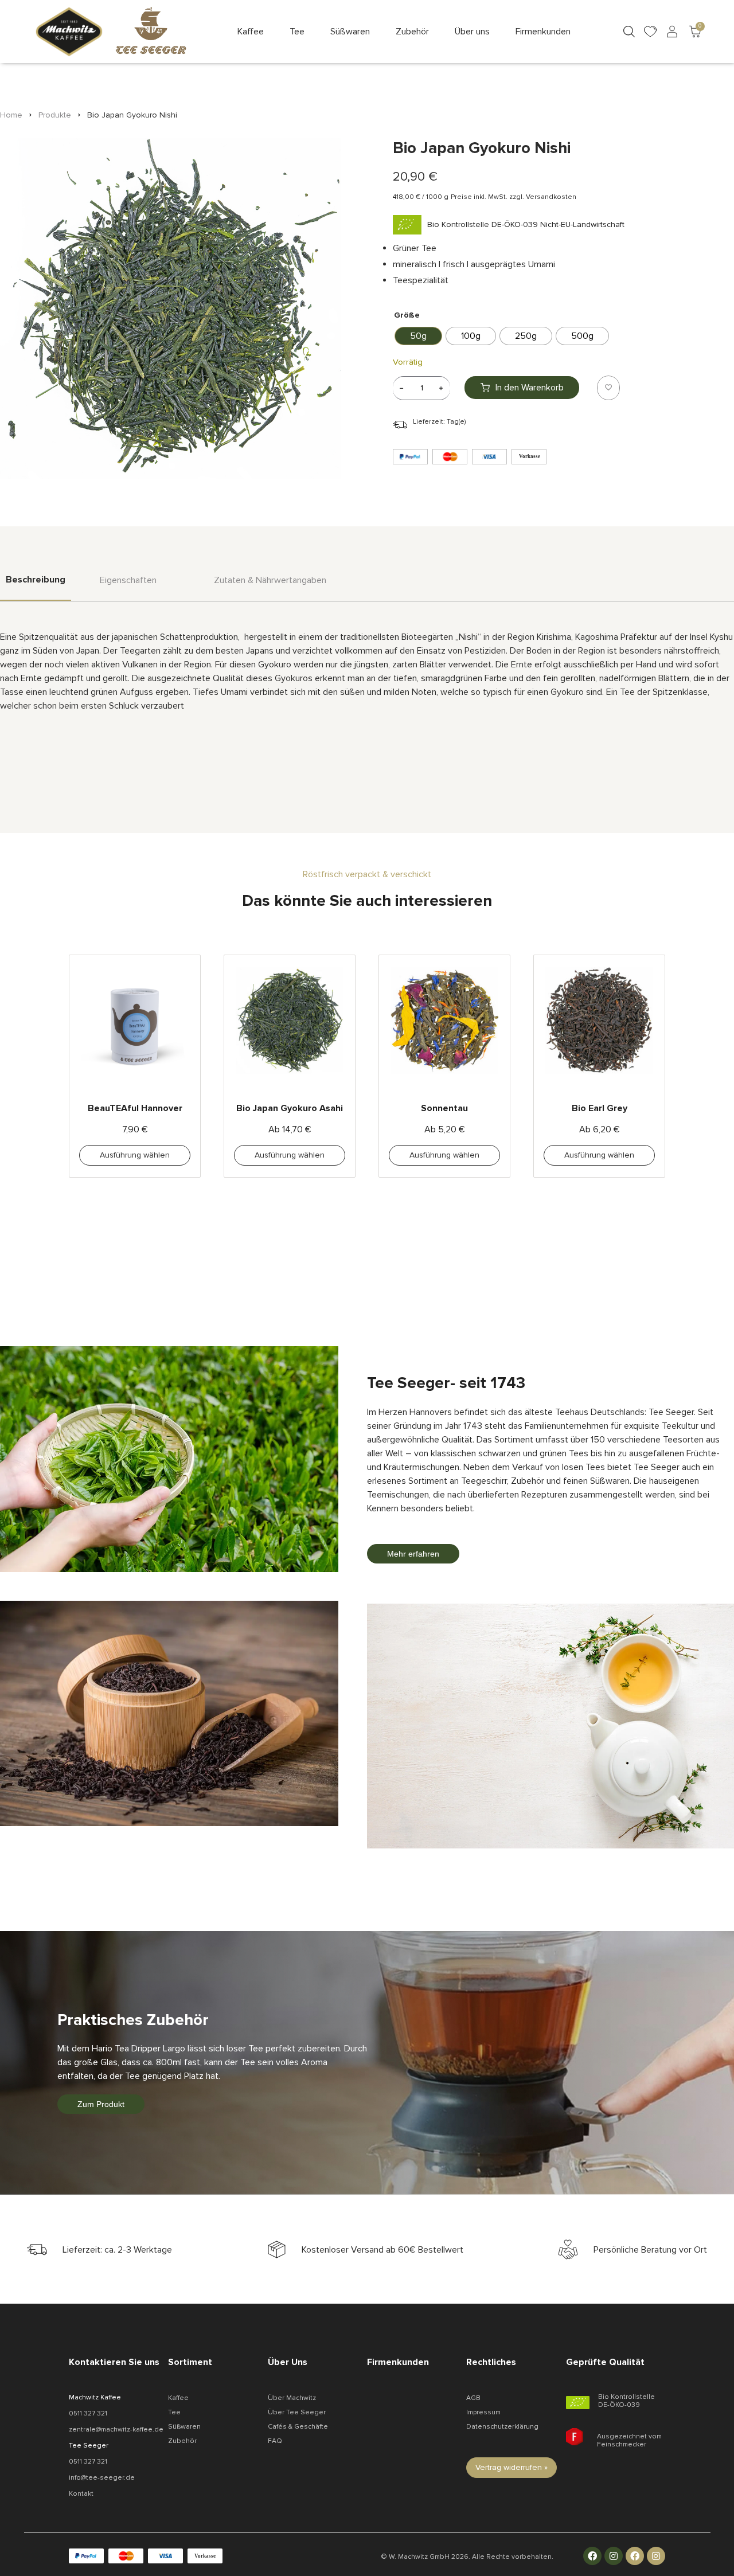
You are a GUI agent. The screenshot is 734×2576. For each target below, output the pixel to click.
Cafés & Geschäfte (298, 2427)
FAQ (275, 2441)
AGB (473, 2398)
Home (11, 115)
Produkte (55, 115)
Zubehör (182, 2441)
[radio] (418, 336)
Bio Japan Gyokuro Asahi (290, 1108)
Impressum (483, 2412)
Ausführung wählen (135, 1155)
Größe (407, 315)
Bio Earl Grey (600, 1108)
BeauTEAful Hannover (135, 1108)
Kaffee (178, 2398)
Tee (174, 2412)
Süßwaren (184, 2427)
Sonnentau (444, 1108)
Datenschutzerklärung (502, 2427)
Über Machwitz (292, 2398)
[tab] (36, 587)
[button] (251, 32)
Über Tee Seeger (297, 2412)
